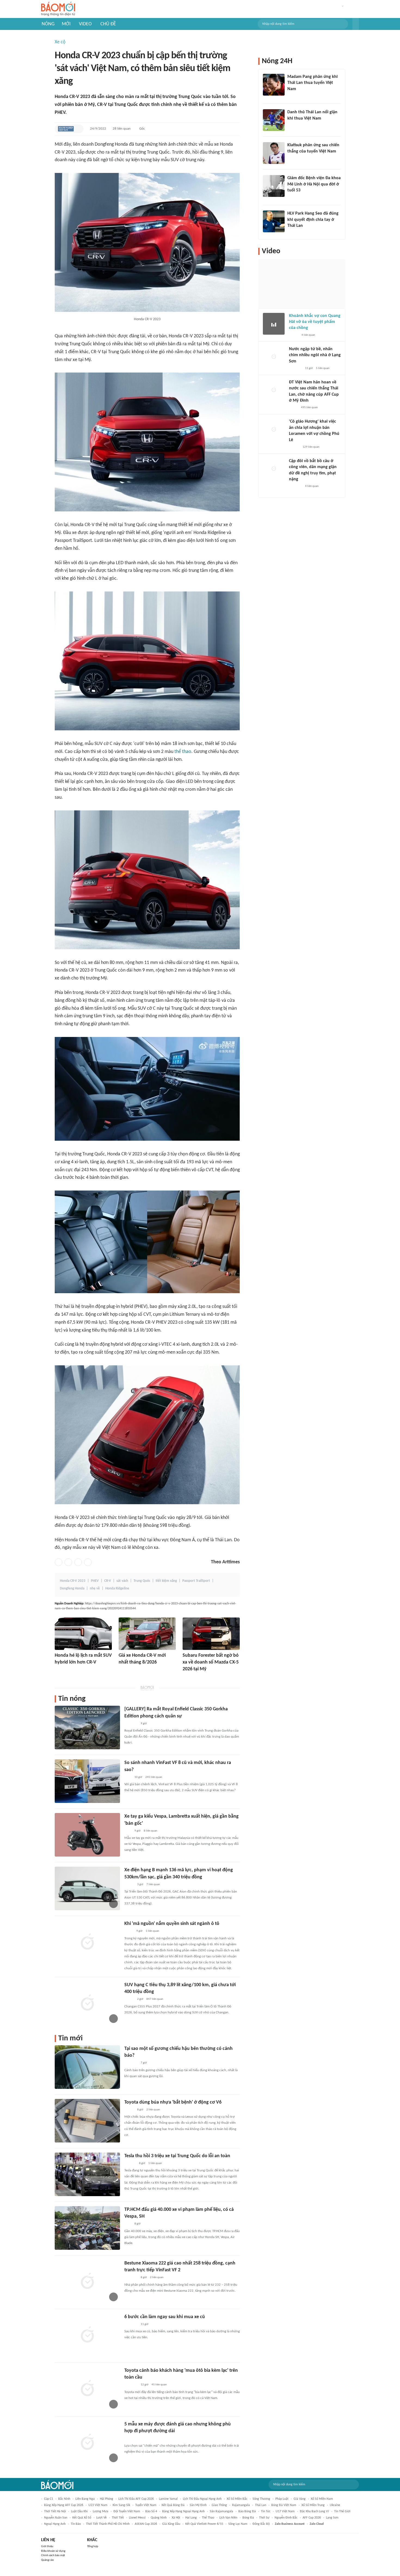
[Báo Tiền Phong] (60, 1670)
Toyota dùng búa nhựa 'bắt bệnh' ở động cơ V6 (173, 2102)
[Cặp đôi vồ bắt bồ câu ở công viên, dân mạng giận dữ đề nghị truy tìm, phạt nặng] (274, 469)
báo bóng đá (247, 2511)
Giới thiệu (47, 2546)
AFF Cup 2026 (312, 2518)
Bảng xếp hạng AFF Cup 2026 (64, 2505)
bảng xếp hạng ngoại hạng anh (183, 2511)
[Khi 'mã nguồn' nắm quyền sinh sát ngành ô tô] (87, 1942)
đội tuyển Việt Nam (127, 2511)
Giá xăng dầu (171, 2524)
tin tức (266, 2511)
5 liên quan (323, 368)
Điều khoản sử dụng (53, 2551)
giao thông (219, 2505)
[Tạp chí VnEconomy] (129, 1931)
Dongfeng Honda (72, 1588)
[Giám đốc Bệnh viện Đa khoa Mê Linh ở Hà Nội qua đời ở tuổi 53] (274, 186)
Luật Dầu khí (79, 2511)
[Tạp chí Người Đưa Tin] (293, 408)
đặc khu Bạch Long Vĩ (314, 2511)
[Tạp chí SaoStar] (293, 96)
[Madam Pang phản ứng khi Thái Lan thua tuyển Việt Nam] (274, 85)
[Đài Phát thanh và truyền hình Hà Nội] (130, 2163)
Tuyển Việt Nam (146, 2505)
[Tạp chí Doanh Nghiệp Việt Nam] (66, 129)
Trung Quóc (142, 1581)
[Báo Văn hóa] (129, 2110)
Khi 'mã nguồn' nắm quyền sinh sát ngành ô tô (172, 1924)
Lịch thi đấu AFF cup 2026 (136, 2499)
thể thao (183, 752)
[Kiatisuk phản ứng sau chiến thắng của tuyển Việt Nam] (274, 153)
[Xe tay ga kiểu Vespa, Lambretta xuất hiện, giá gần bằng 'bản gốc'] (87, 1835)
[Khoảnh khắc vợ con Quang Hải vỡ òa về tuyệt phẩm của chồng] (274, 324)
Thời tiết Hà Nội (55, 2511)
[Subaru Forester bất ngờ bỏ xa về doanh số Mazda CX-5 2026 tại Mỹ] (211, 1634)
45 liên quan (159, 2385)
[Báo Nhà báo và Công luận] (131, 2063)
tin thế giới (342, 2511)
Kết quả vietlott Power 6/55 (204, 2524)
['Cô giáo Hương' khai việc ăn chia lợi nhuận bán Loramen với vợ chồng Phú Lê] (274, 429)
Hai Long (191, 2518)
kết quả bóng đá (173, 2505)
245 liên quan (154, 1777)
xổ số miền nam (322, 2499)
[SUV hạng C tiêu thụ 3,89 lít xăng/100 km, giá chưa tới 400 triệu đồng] (87, 2003)
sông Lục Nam (238, 2524)
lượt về (101, 2518)
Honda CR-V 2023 (73, 1581)
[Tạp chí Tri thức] (128, 1777)
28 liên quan (122, 129)
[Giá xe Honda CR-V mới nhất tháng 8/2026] (147, 1634)
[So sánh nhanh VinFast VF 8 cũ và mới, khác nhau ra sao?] (87, 1781)
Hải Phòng (107, 2499)
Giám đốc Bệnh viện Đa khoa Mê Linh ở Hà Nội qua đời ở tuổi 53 (314, 184)
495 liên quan (309, 408)
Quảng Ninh (159, 2518)
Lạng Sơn (332, 2518)
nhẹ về (95, 1588)
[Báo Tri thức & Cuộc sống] (189, 1677)
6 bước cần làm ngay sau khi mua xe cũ (165, 2317)
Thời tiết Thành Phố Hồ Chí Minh (108, 2524)
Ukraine (335, 2505)
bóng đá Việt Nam (284, 2505)
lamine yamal (168, 2499)
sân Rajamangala (221, 2511)
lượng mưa (101, 2511)
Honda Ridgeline (117, 1588)
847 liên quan (155, 1999)
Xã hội (176, 2518)
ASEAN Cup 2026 (146, 2524)
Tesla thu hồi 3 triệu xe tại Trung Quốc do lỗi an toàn (177, 2156)
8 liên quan (150, 1831)
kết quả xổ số (82, 2518)
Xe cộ (60, 42)
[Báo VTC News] (125, 1670)
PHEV (95, 1581)
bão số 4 (151, 2511)
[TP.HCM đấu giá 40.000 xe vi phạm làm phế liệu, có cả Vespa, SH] (87, 2228)
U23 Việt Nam (98, 2505)
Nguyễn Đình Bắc (286, 2518)
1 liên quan (152, 1931)
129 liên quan (311, 447)
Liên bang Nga (85, 2499)
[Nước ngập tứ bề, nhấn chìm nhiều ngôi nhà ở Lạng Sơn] (274, 357)
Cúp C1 (49, 2499)
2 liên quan (153, 2110)
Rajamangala (241, 2505)
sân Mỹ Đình (198, 2505)
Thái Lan (261, 2505)
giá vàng (300, 2499)
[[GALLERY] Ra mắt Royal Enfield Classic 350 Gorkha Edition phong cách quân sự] (87, 1727)
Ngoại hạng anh (55, 2524)
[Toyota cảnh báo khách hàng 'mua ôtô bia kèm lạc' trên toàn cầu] (87, 2389)
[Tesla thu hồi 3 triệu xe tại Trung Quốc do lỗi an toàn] (87, 2174)
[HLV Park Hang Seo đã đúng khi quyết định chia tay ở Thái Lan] (274, 221)
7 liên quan (153, 1884)
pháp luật (282, 2499)
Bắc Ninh (64, 2499)
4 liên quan (308, 335)
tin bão (76, 2524)
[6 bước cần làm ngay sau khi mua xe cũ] (87, 2335)
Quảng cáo (47, 2560)
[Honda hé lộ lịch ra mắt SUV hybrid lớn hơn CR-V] (83, 1634)
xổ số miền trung (313, 2505)
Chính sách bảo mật (53, 2555)
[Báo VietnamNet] (129, 2439)
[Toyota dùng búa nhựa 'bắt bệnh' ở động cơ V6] (87, 2121)
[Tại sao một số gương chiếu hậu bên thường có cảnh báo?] (87, 2067)
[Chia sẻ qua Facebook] (59, 1562)
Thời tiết (118, 2518)
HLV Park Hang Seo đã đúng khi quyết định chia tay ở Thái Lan (313, 220)
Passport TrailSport (196, 1581)
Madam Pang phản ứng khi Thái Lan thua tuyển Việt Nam (313, 83)
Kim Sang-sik (121, 2505)
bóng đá (248, 2518)
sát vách (122, 1581)
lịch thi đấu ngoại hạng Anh (202, 2499)
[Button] (356, 24)
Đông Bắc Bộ (261, 2524)
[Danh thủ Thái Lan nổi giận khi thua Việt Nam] (274, 120)
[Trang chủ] (58, 9)
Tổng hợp (93, 2546)
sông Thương (261, 2499)
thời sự (264, 2518)
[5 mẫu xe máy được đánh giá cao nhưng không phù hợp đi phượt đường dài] (87, 2443)
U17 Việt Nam (285, 2511)
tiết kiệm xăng (166, 1581)
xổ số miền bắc (237, 2499)
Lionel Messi (137, 2518)
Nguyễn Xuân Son (56, 2518)
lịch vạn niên (228, 2518)
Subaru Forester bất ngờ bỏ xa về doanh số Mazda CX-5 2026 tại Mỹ (211, 1662)
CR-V (108, 1581)
